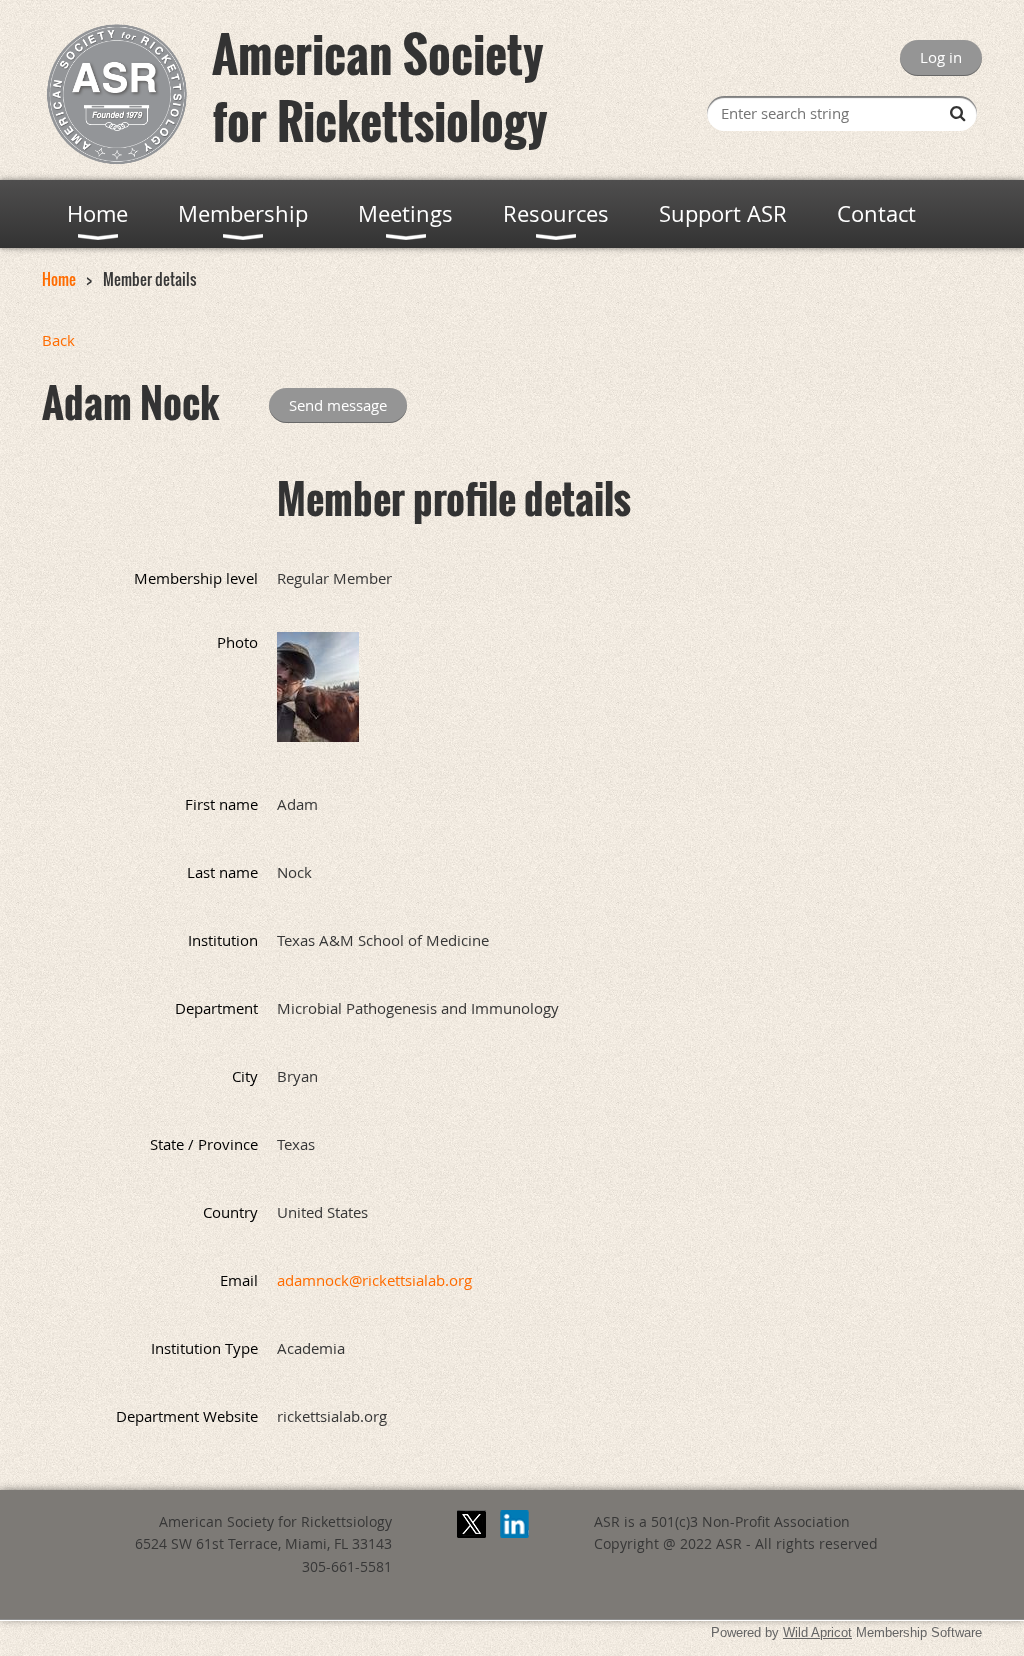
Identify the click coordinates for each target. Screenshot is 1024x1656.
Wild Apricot (817, 1632)
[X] (471, 1524)
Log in (941, 57)
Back (58, 340)
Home (59, 279)
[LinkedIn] (514, 1524)
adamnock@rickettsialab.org (374, 1280)
